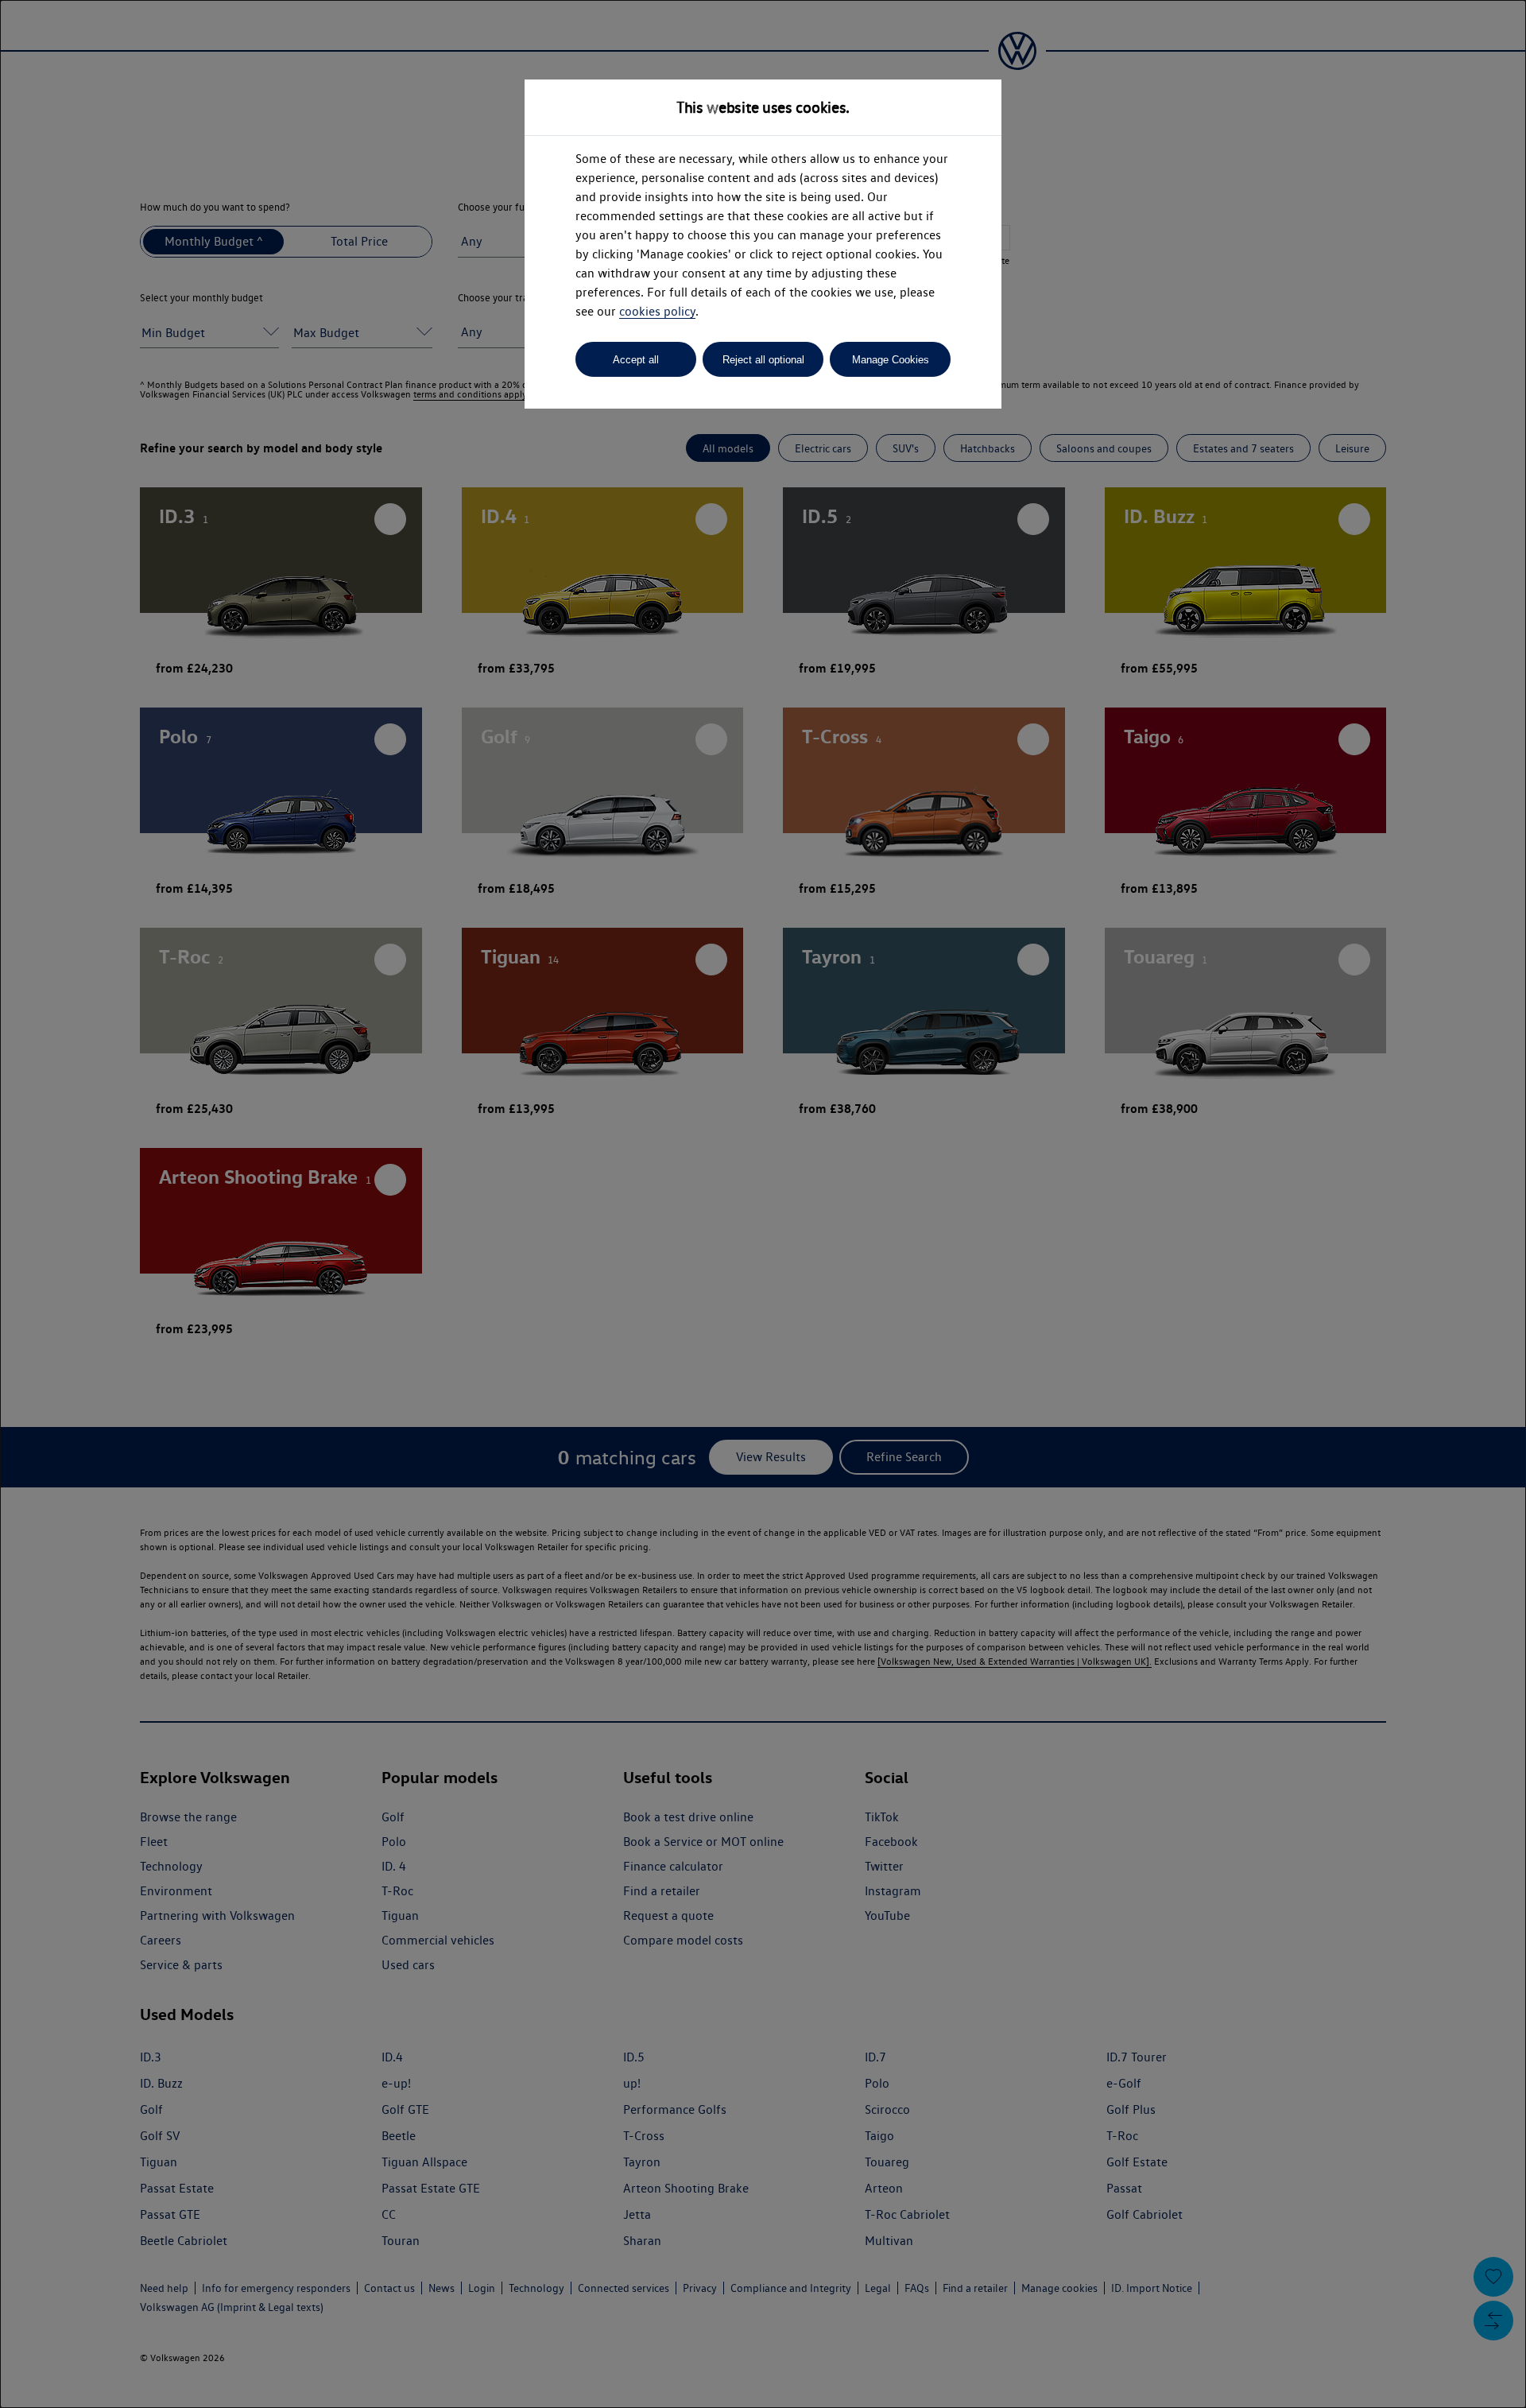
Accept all (636, 360)
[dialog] (763, 1204)
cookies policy (657, 311)
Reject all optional (763, 360)
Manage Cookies (891, 360)
